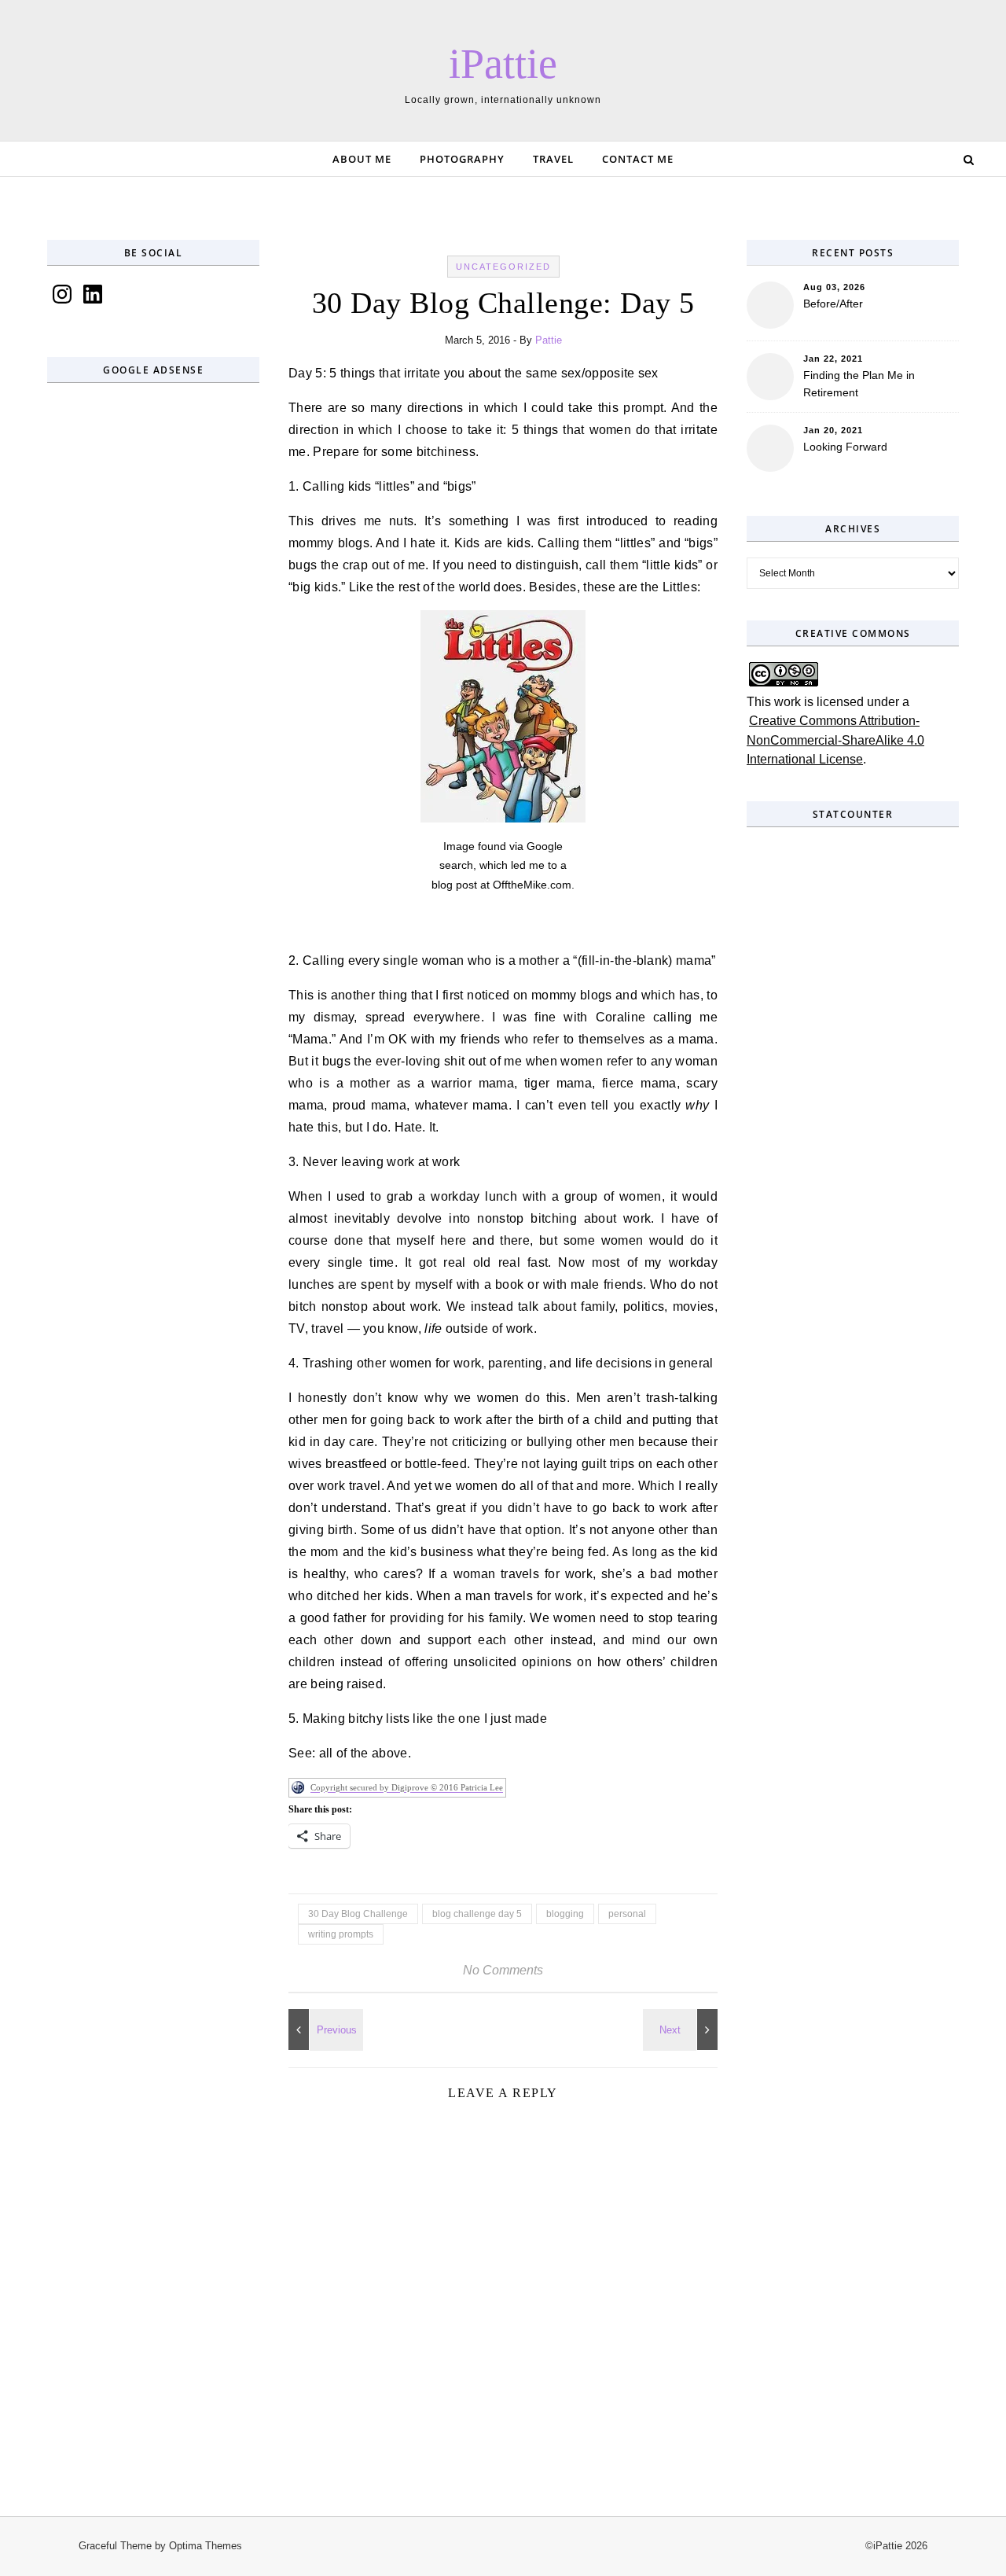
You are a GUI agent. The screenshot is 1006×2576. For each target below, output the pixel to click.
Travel (553, 159)
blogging (565, 1914)
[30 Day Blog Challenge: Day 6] (324, 2030)
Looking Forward (845, 447)
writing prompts (341, 1934)
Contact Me (638, 159)
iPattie (503, 64)
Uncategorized (503, 267)
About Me (362, 159)
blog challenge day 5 (477, 1914)
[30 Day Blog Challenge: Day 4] (682, 2030)
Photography (462, 159)
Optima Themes (206, 2546)
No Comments (503, 1970)
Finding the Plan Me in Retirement (859, 384)
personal (627, 1914)
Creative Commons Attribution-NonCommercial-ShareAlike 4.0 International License (835, 740)
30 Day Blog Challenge (358, 1914)
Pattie (549, 340)
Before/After (833, 304)
